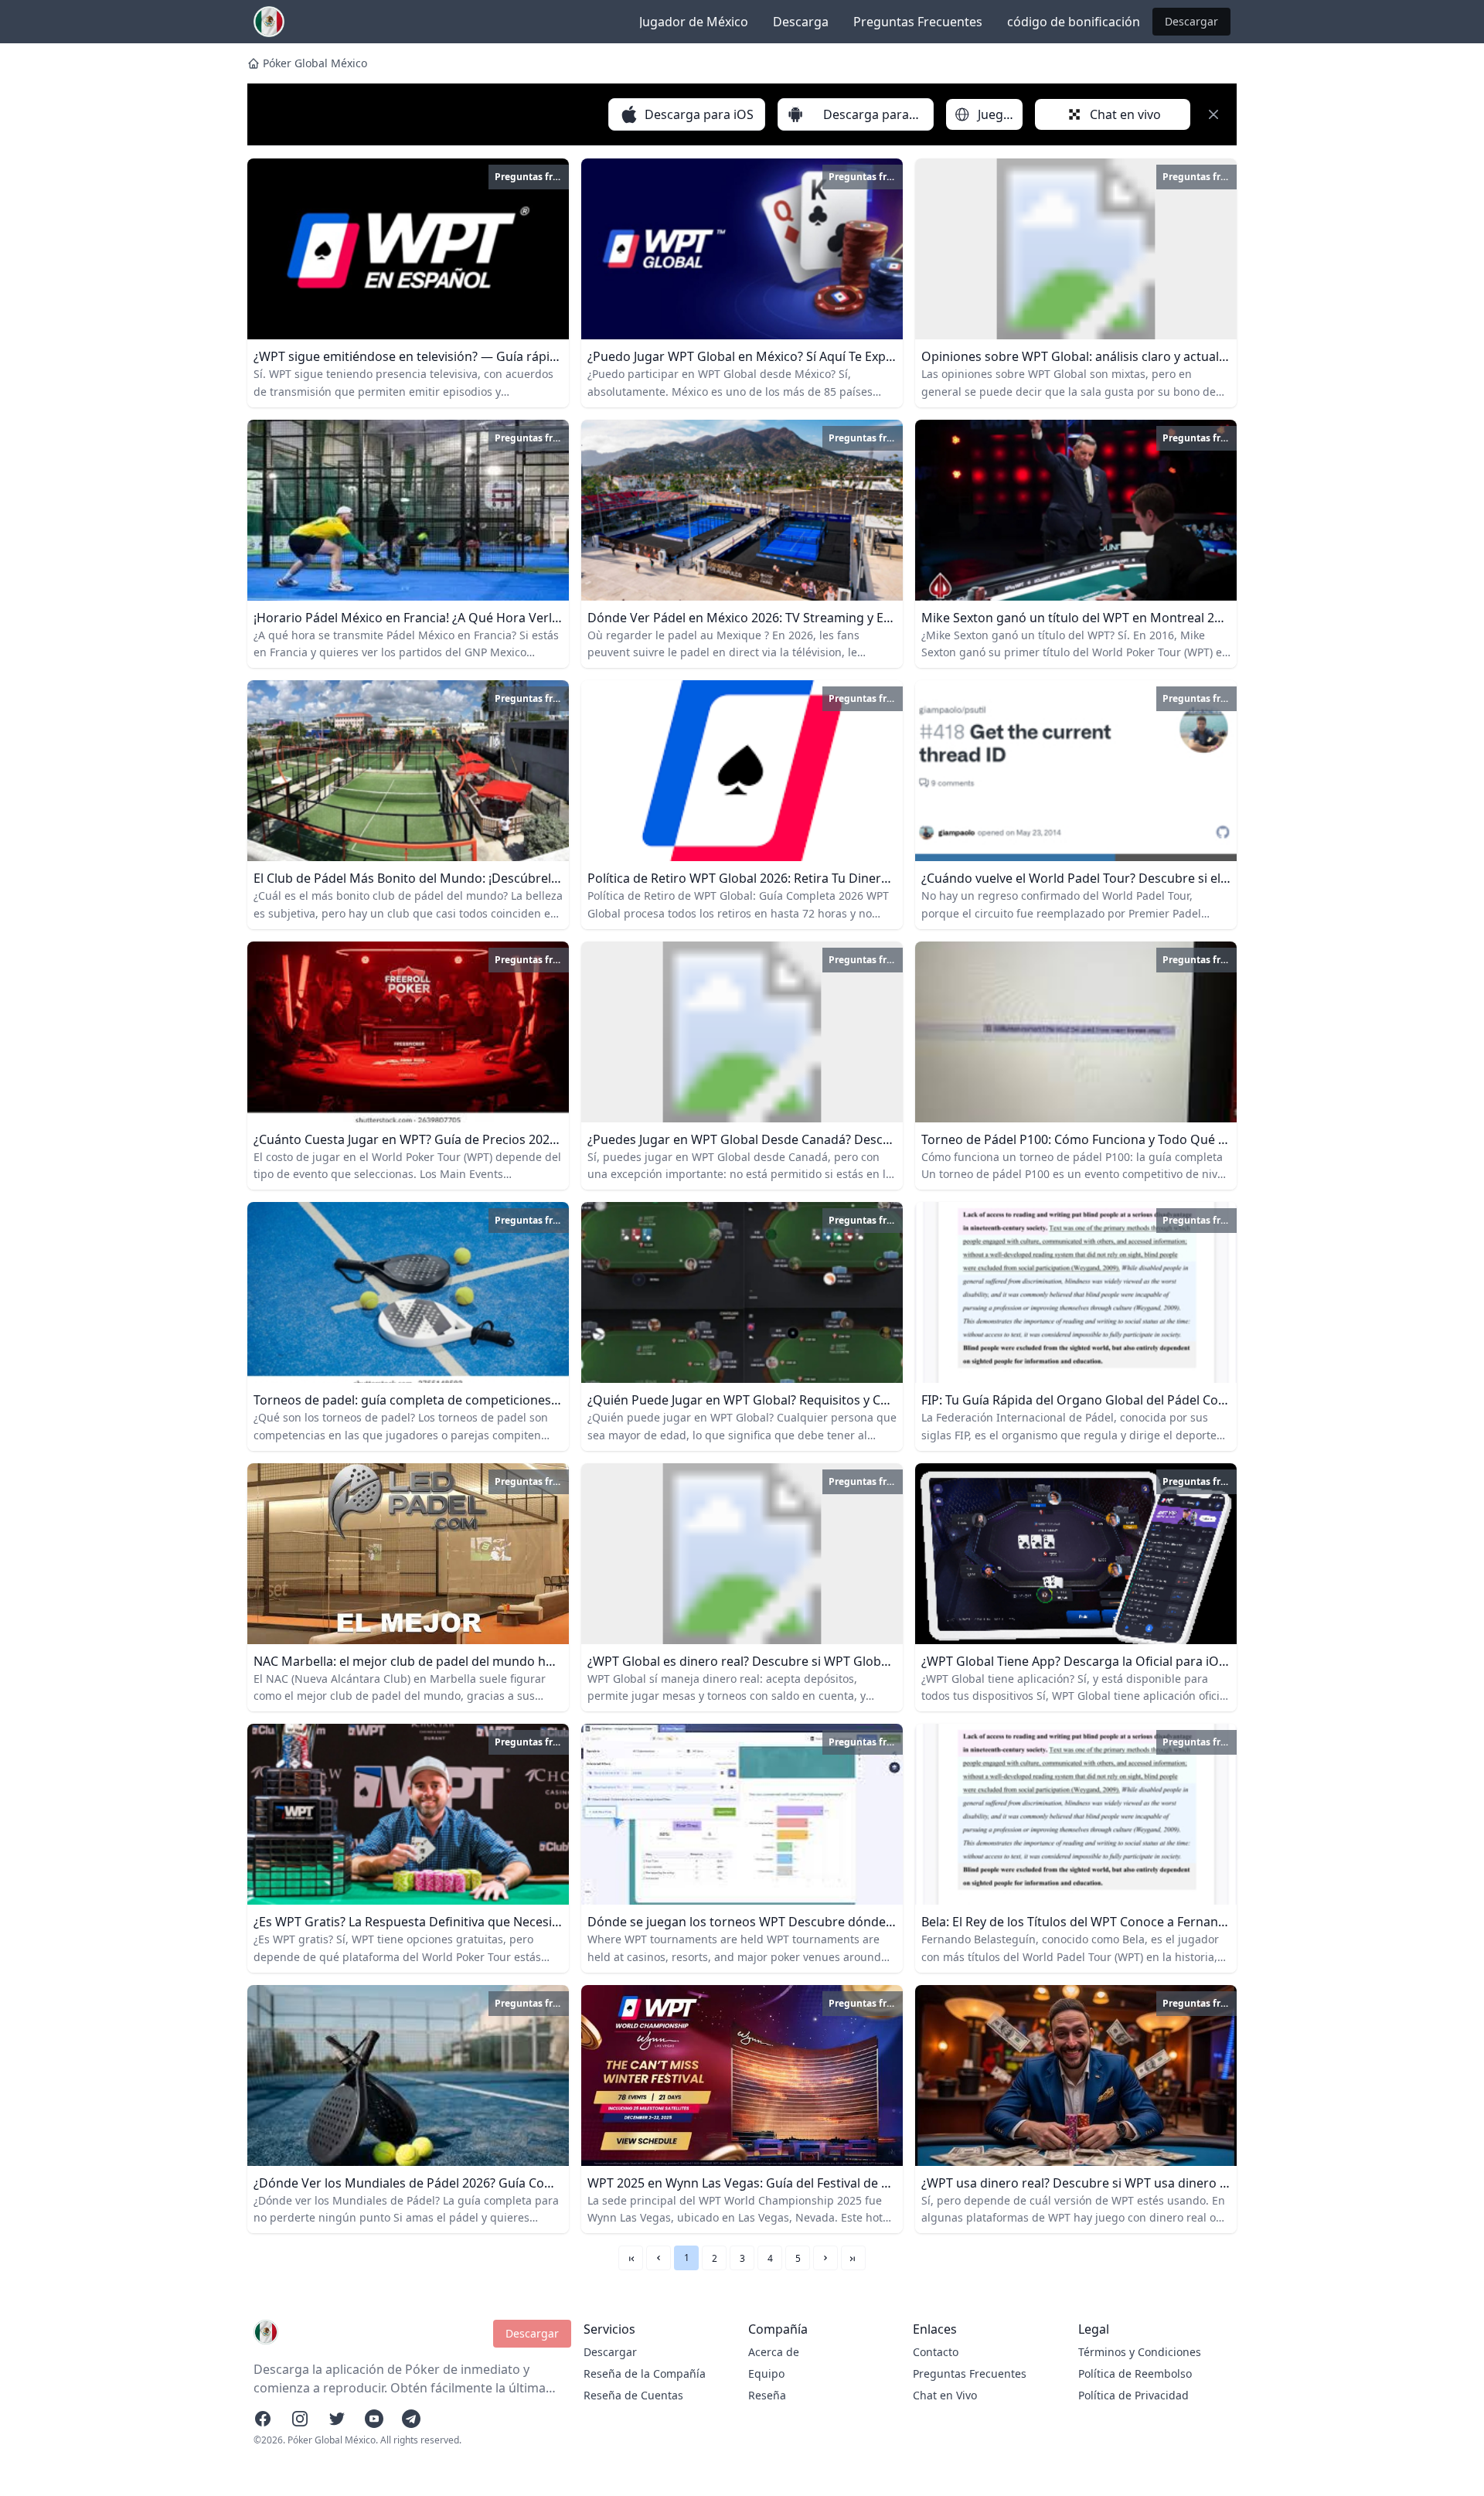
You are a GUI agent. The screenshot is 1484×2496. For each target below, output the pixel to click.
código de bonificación (1074, 22)
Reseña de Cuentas (633, 2395)
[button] (659, 2258)
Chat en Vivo (945, 2395)
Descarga (801, 22)
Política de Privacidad (1133, 2395)
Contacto (936, 2352)
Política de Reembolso (1135, 2373)
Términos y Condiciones (1140, 2352)
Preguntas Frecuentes (918, 22)
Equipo (766, 2373)
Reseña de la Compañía (645, 2373)
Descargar (1191, 21)
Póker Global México (315, 63)
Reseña (767, 2395)
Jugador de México (694, 22)
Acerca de (774, 2352)
